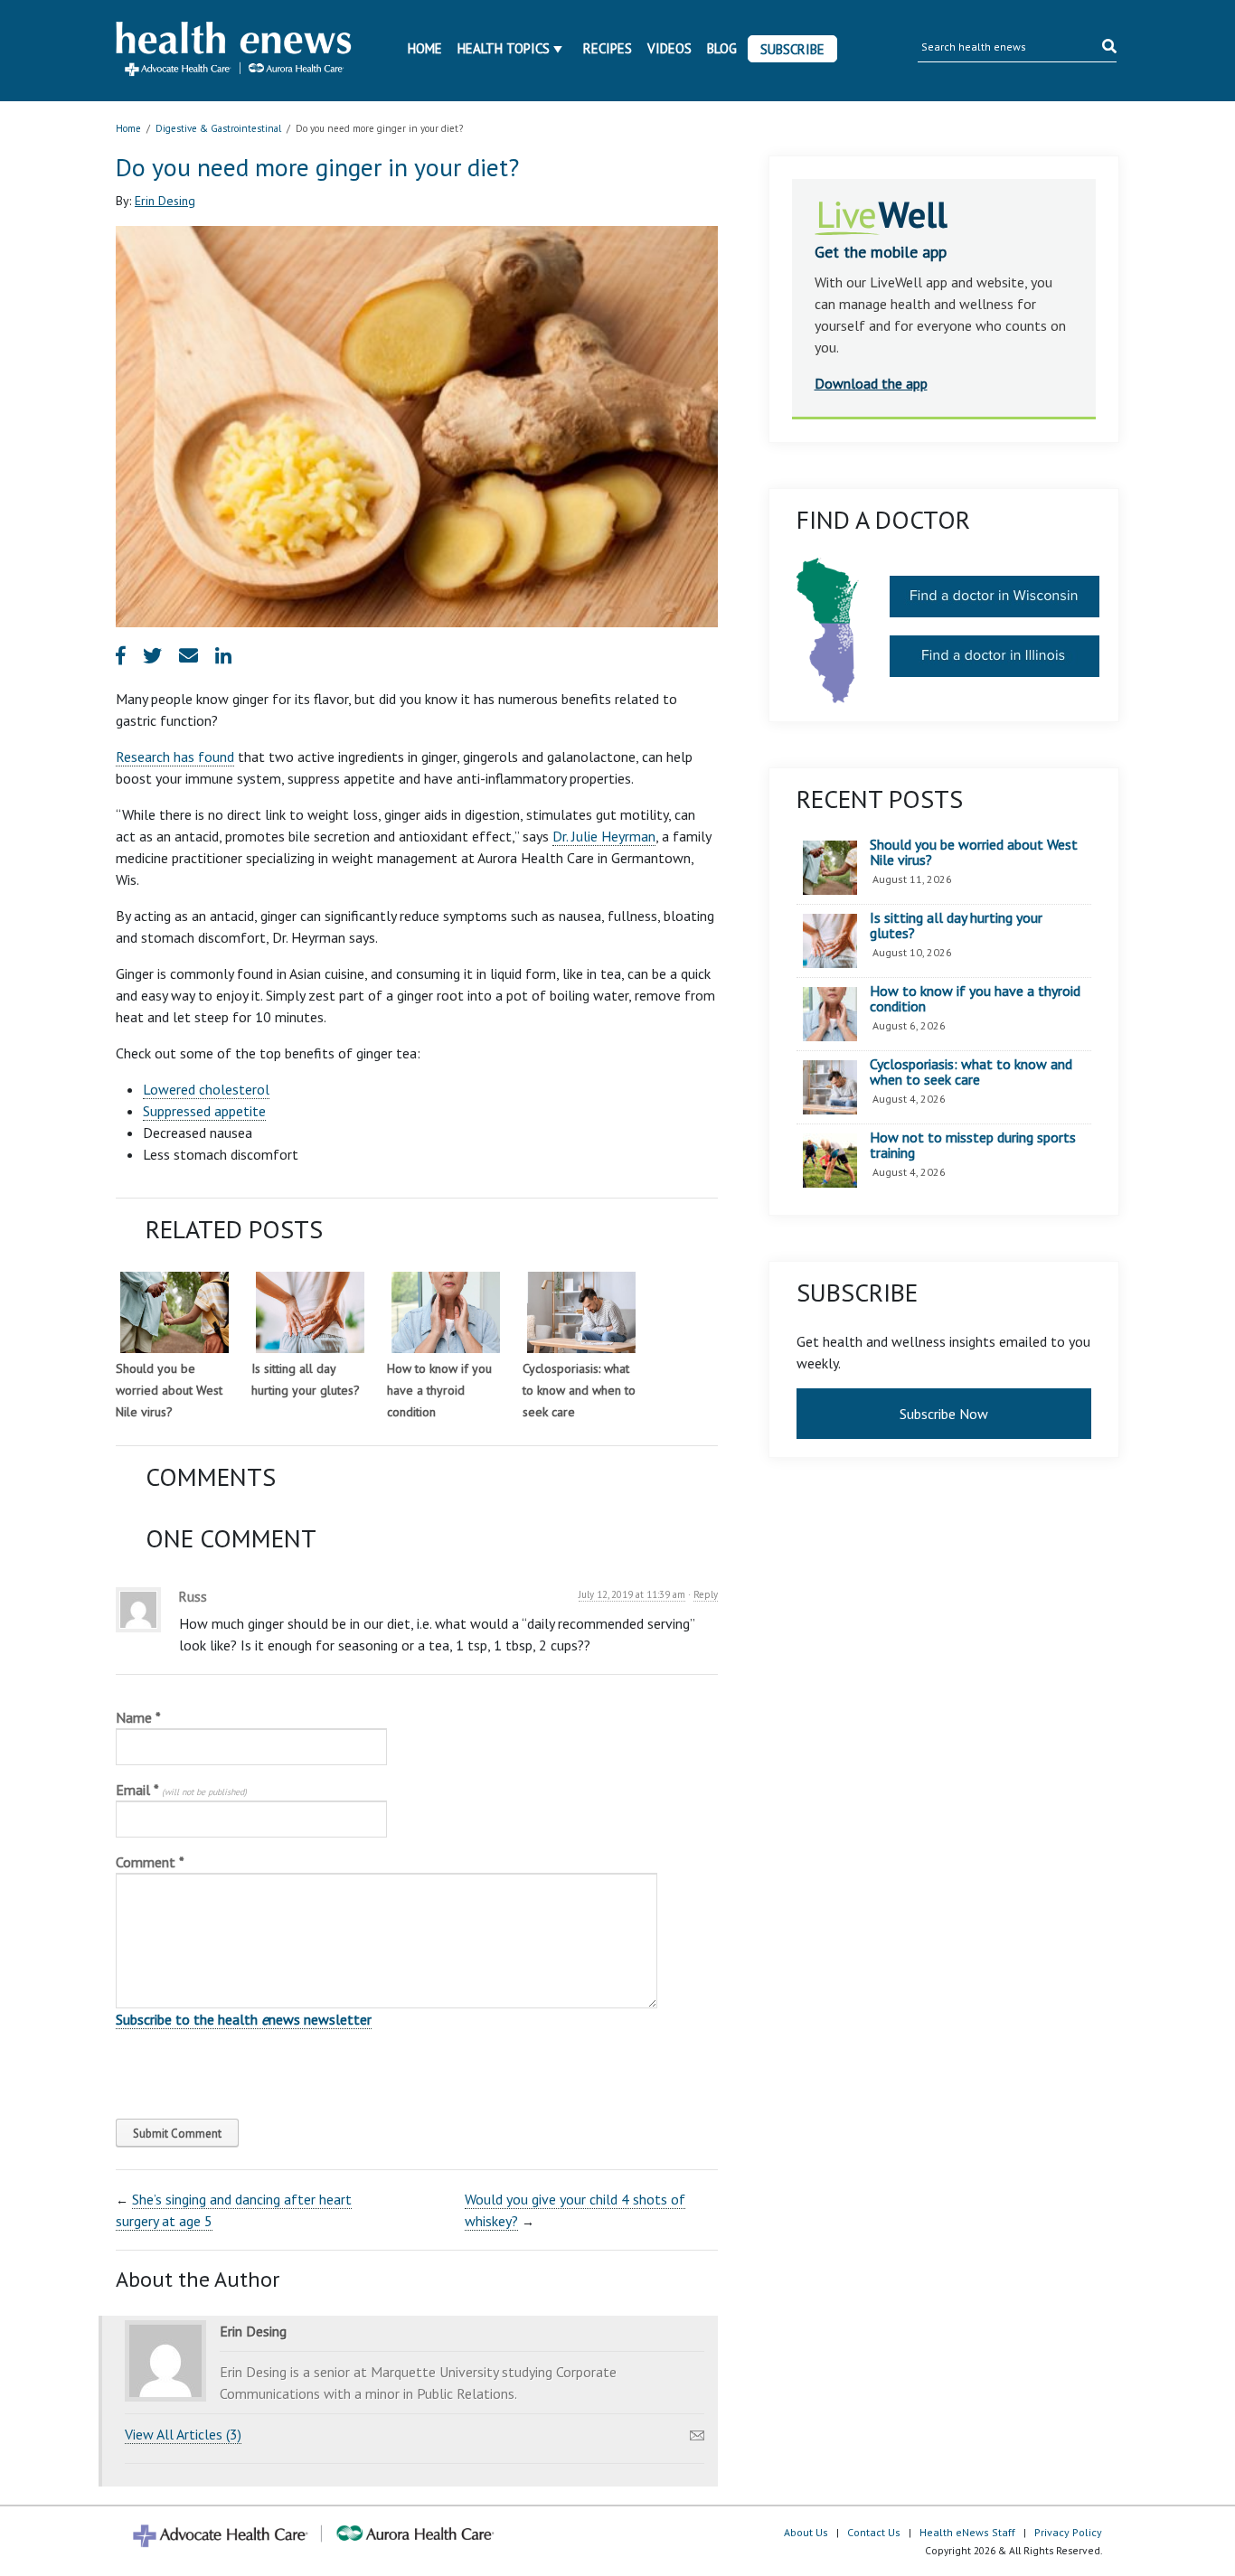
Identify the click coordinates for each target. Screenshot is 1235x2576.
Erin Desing (165, 201)
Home (425, 48)
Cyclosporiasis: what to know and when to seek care (579, 1390)
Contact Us (874, 2532)
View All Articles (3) (183, 2434)
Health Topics (504, 48)
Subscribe (792, 49)
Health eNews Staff (967, 2532)
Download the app (871, 383)
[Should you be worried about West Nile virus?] (174, 1312)
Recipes (608, 48)
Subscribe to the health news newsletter (244, 2019)
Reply (706, 1594)
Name (138, 1717)
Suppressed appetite (204, 1111)
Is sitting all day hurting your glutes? (956, 926)
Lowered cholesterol (206, 1089)
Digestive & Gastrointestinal (218, 128)
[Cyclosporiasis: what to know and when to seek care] (581, 1312)
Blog (722, 48)
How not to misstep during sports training (973, 1146)
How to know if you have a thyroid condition (439, 1390)
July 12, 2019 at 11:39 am (632, 1594)
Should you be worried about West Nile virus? (169, 1390)
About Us (806, 2532)
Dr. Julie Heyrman (604, 836)
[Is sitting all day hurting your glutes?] (310, 1312)
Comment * (150, 1862)
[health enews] (235, 51)
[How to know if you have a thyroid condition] (446, 1312)
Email (181, 1790)
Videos (669, 48)
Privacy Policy (1068, 2532)
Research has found (175, 757)
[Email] (697, 2430)
